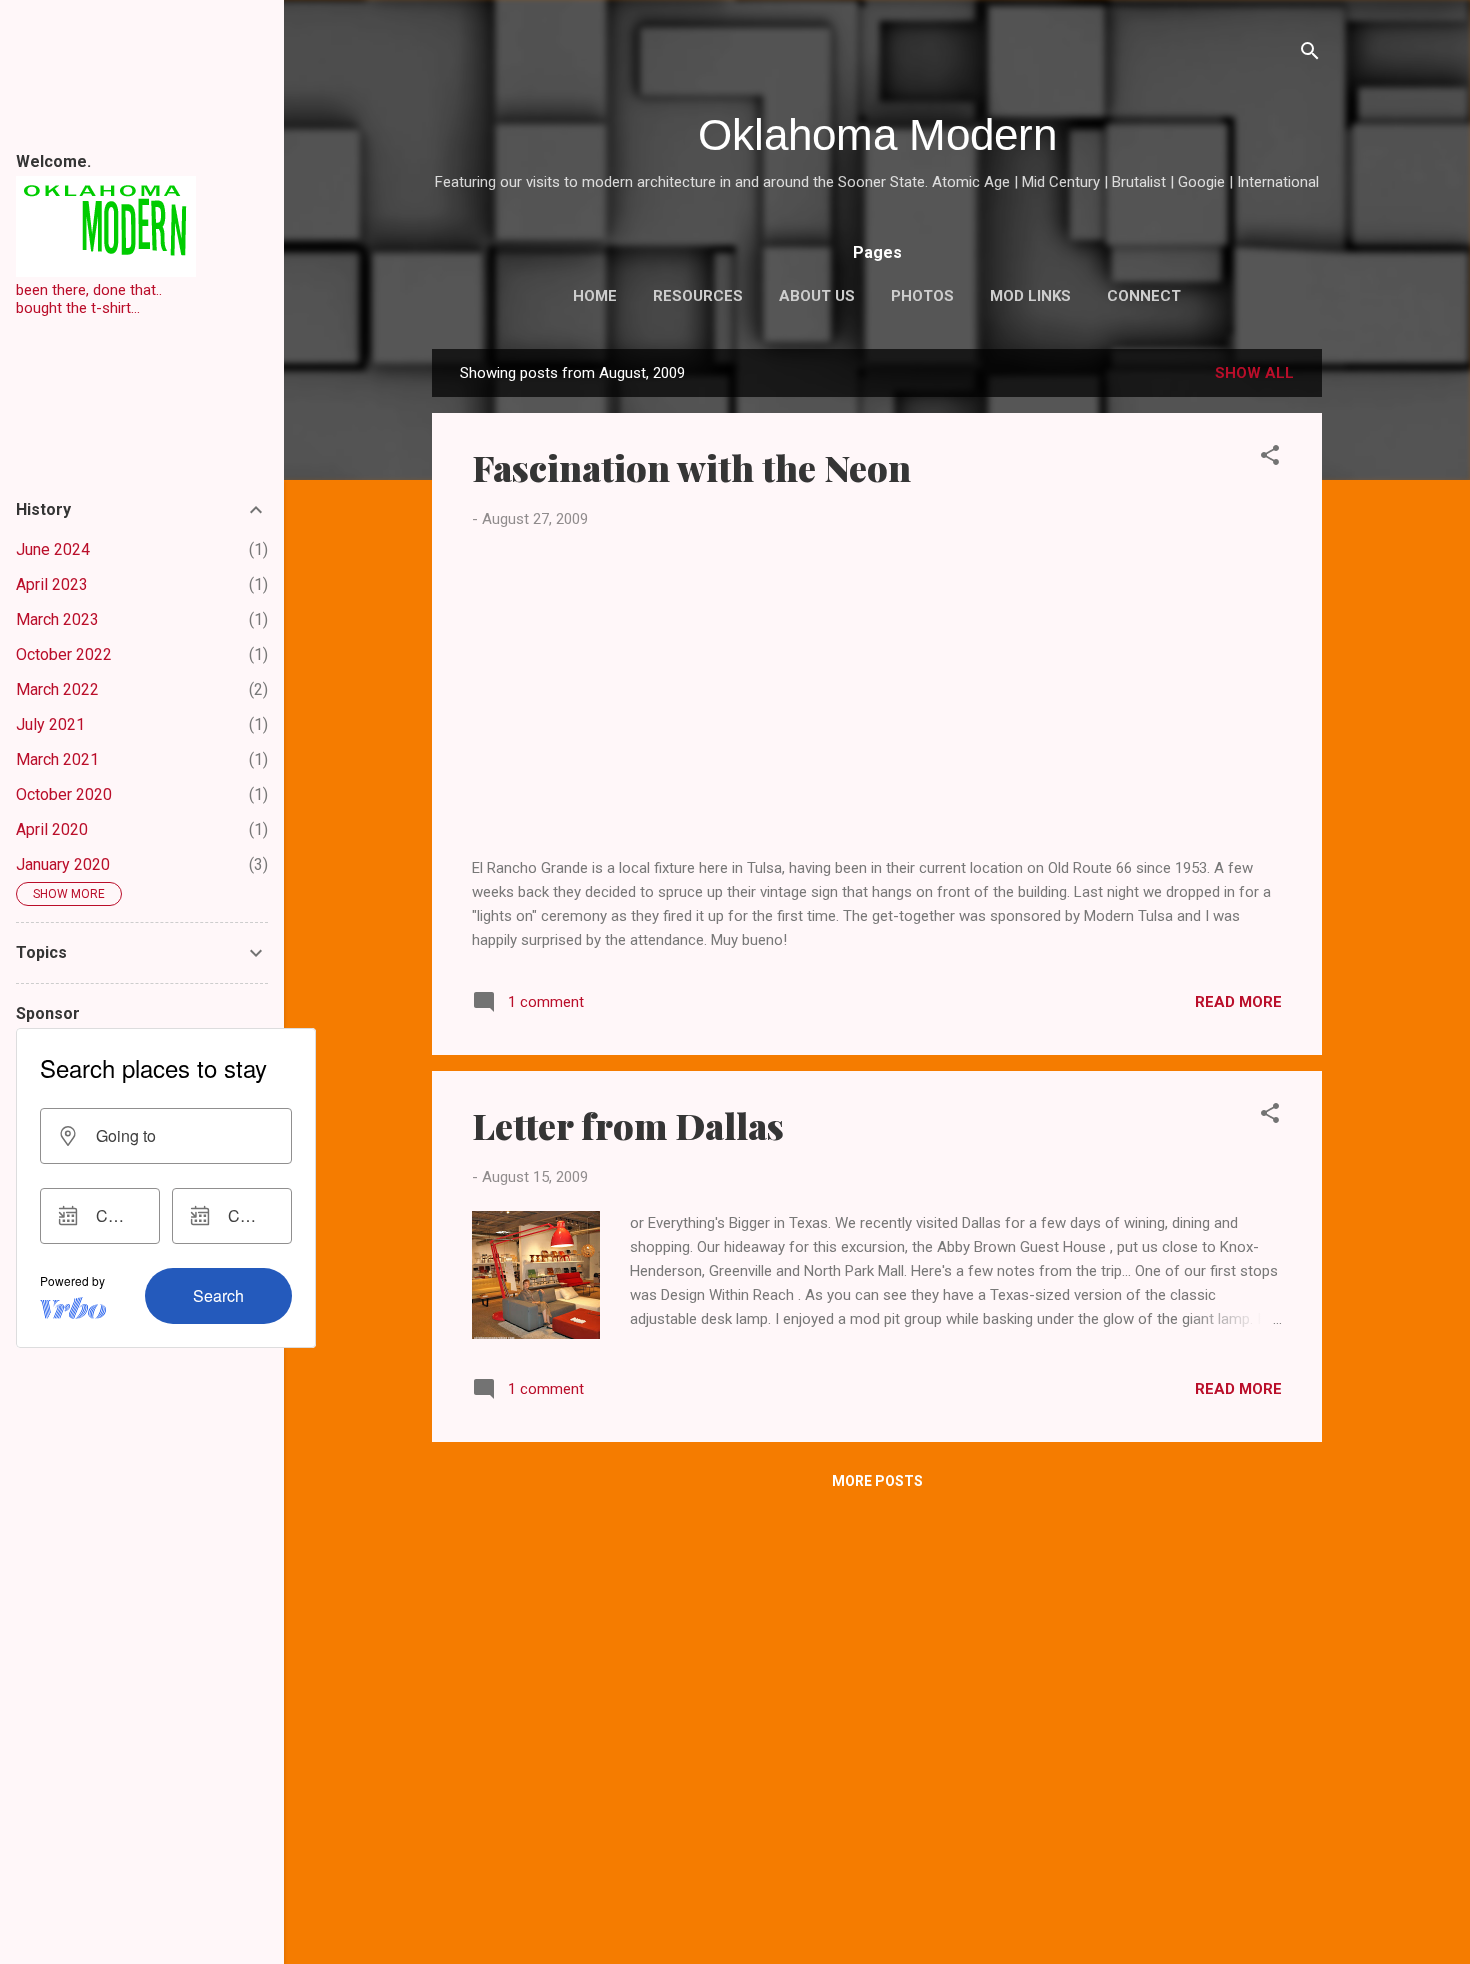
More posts (877, 1481)
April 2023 (52, 584)
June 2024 (53, 549)
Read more (1238, 1002)
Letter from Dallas (628, 1125)
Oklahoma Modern (877, 134)
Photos (922, 296)
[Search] (1310, 54)
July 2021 (50, 724)
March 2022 (57, 689)
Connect (1144, 296)
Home (595, 296)
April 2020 (52, 829)
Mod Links (1030, 296)
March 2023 (57, 619)
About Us (817, 296)
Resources (698, 296)
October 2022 (64, 654)
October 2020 (64, 794)
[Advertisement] (877, 694)
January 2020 (63, 864)
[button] (1270, 458)
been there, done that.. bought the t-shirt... (89, 299)
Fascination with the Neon (691, 467)
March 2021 (57, 759)
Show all (1254, 373)
